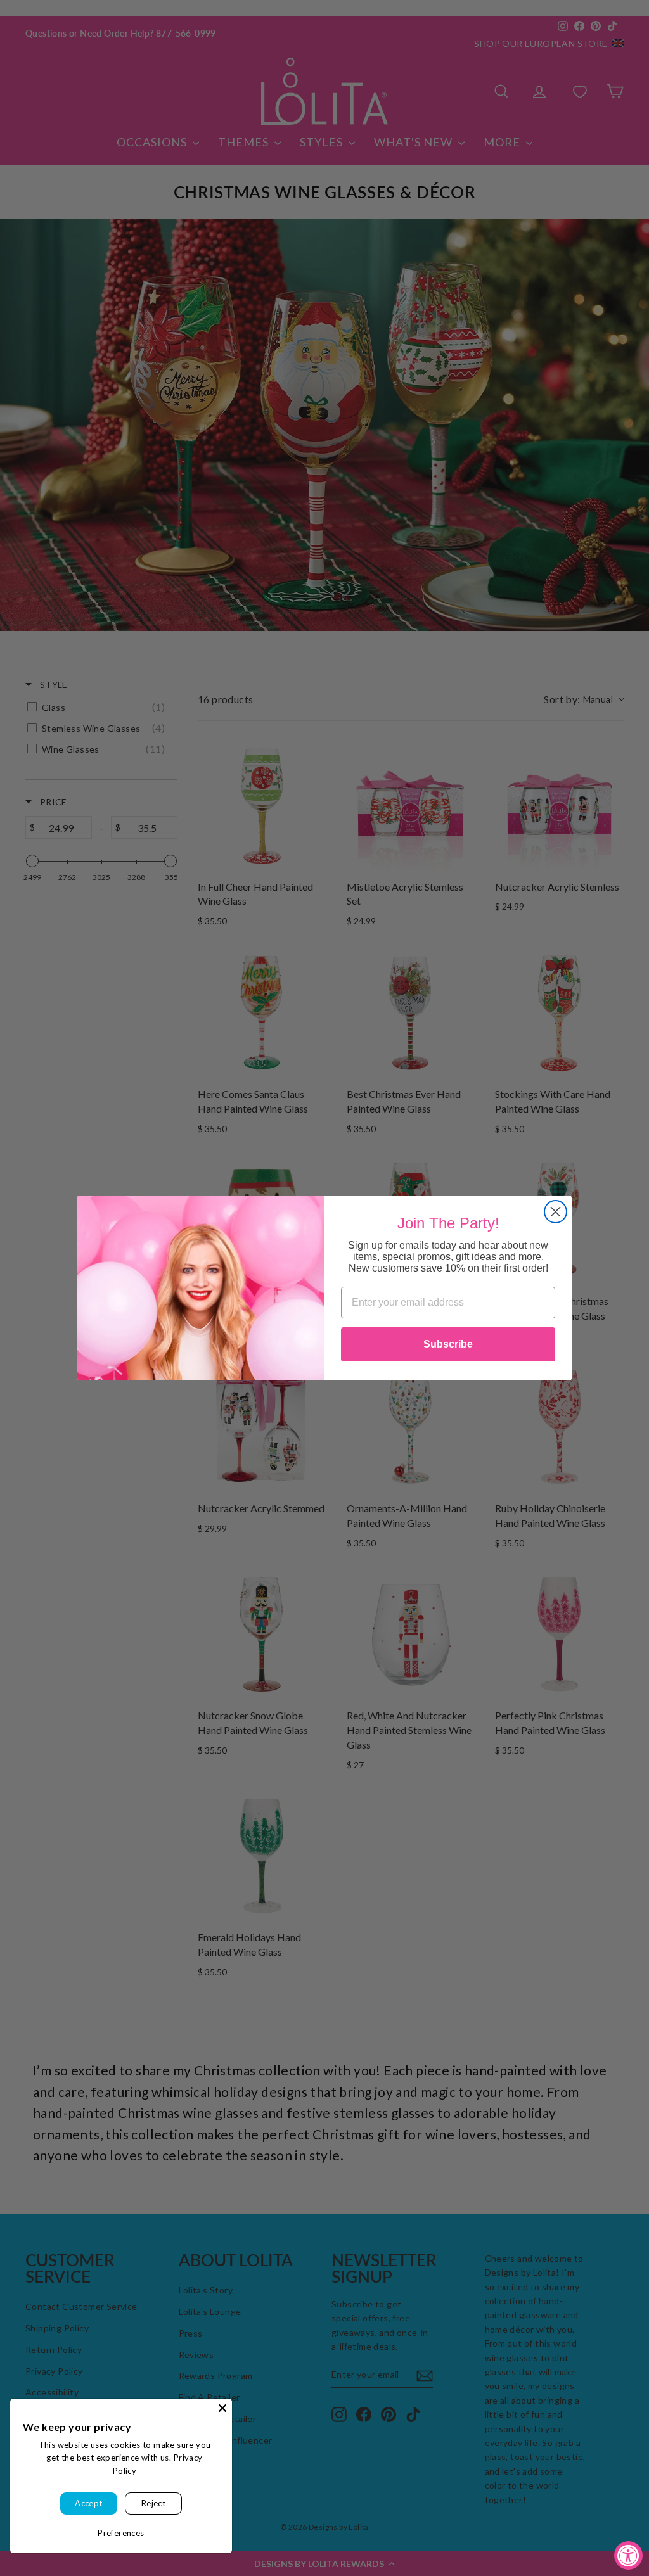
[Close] (222, 2408)
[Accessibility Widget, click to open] (628, 2555)
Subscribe (448, 1344)
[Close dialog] (556, 1212)
